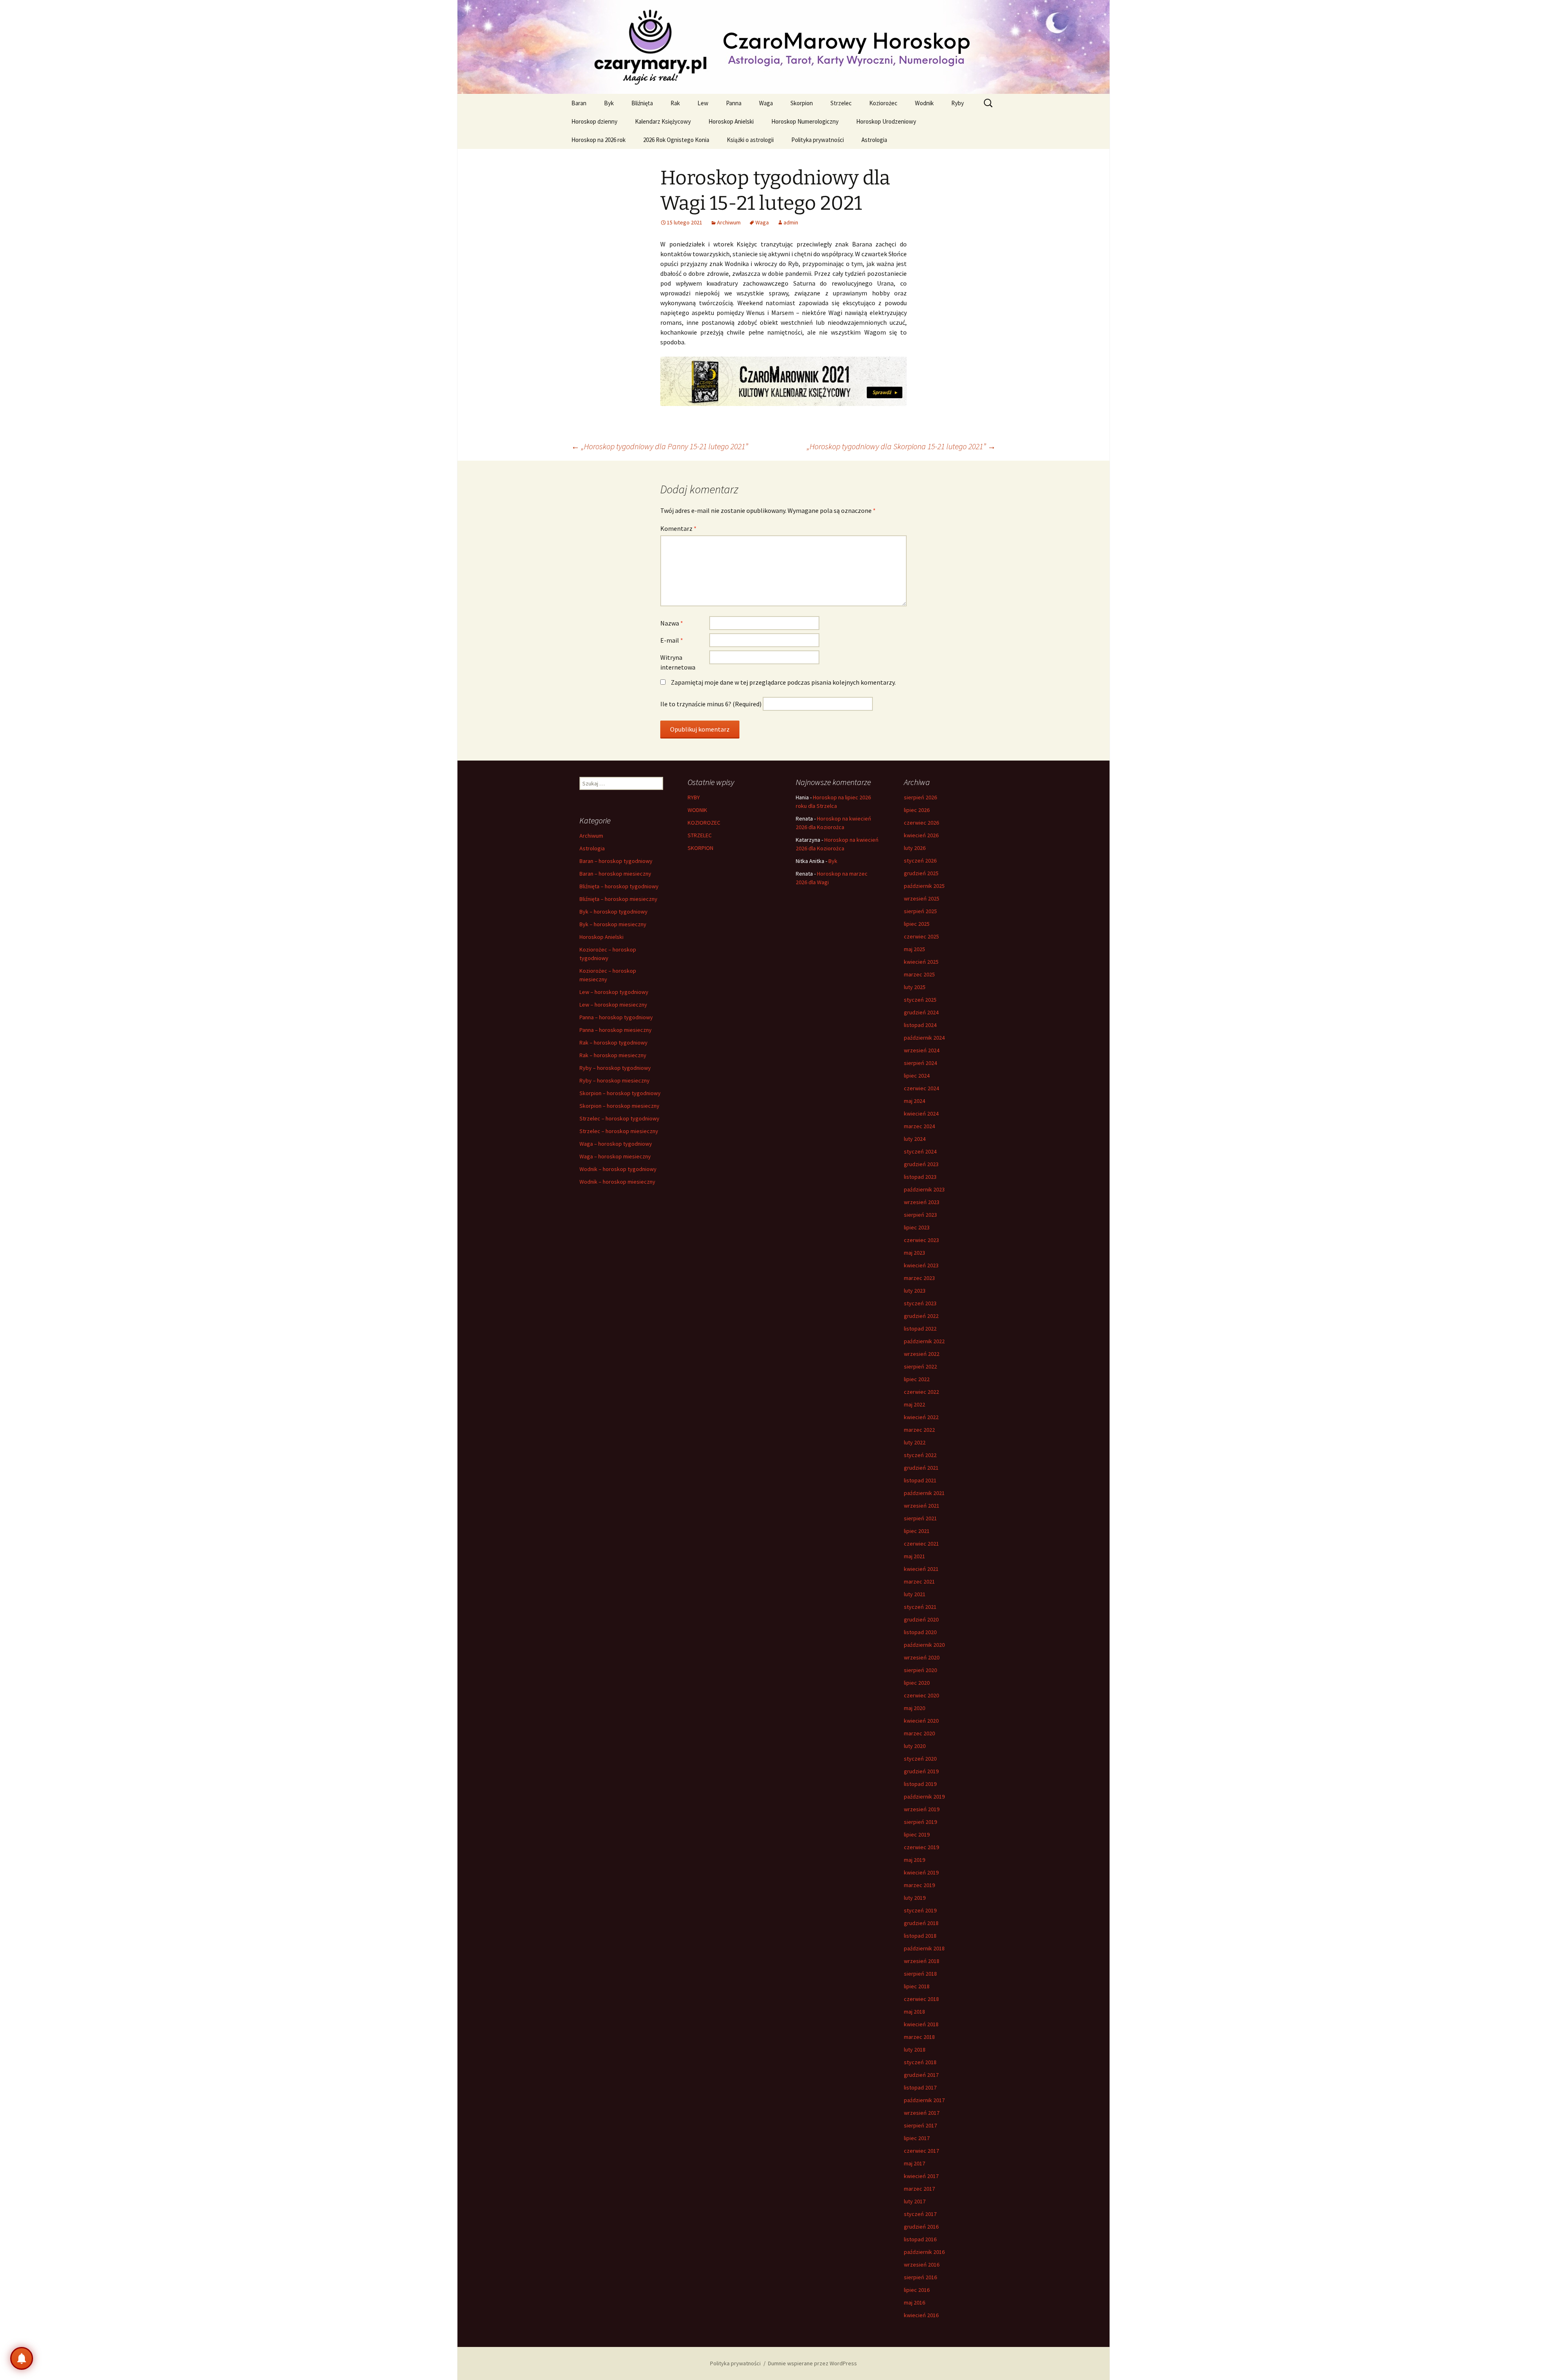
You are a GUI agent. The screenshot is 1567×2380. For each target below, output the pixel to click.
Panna (734, 103)
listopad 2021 (920, 1480)
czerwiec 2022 (921, 1392)
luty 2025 (915, 987)
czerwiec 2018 (921, 1999)
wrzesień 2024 (922, 1050)
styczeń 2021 (920, 1607)
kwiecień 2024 (921, 1113)
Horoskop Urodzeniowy (886, 121)
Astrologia (874, 140)
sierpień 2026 (920, 797)
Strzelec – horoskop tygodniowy (619, 1118)
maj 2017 (914, 2163)
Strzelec (841, 103)
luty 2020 (915, 1746)
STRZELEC (700, 835)
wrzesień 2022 (922, 1354)
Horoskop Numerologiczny (805, 121)
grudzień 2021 (921, 1468)
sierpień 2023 (920, 1215)
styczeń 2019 (920, 1910)
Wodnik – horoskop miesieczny (617, 1182)
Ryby (958, 103)
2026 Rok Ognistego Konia (676, 140)
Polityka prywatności (818, 140)
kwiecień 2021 (921, 1569)
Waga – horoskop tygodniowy (616, 1144)
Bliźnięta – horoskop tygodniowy (619, 886)
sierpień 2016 (920, 2277)
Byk (609, 103)
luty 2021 (915, 1594)
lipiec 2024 (917, 1076)
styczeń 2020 (920, 1759)
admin (791, 222)
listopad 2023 (920, 1177)
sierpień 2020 (920, 1670)
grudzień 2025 (921, 873)
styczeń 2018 (920, 2062)
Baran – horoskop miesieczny (615, 874)
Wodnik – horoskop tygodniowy (618, 1169)
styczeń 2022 (920, 1455)
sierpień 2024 (920, 1063)
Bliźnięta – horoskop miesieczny (618, 899)
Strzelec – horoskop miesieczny (619, 1131)
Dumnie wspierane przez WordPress (812, 2363)
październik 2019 (924, 1797)
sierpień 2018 (920, 1974)
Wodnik (924, 103)
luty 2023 (915, 1291)
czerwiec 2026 (921, 823)
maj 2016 (914, 2302)
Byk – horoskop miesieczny (613, 924)
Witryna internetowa (678, 662)
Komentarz (678, 528)
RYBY (694, 797)
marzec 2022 (919, 1430)
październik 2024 (924, 1038)
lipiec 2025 (917, 924)
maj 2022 (914, 1404)
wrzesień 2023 (922, 1202)
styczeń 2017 (920, 2214)
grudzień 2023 (921, 1164)
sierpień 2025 (920, 911)
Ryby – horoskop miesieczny (615, 1080)
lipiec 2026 (917, 810)
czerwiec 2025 (921, 936)
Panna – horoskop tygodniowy (616, 1017)
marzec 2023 (919, 1278)
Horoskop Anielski (731, 121)
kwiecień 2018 (921, 2024)
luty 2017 (915, 2201)
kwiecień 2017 (921, 2176)
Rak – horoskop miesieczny (613, 1055)
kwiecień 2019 (921, 1872)
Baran (579, 103)
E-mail (672, 640)
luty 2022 (915, 1442)
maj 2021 (914, 1556)
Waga (766, 103)
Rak (675, 103)
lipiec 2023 (917, 1227)
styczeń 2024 (920, 1151)
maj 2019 (914, 1860)
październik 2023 (924, 1189)
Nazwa (672, 623)
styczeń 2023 (920, 1303)
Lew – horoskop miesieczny (613, 1005)
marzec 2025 (919, 974)
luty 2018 (915, 2050)
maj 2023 (914, 1253)
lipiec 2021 (917, 1531)
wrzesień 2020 (922, 1657)
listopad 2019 (920, 1784)
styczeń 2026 (920, 861)
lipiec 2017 (917, 2138)
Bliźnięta (642, 103)
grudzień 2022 (921, 1316)
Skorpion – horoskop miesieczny (619, 1106)
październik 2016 (924, 2252)
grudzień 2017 (921, 2075)
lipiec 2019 (917, 1834)
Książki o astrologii (750, 140)
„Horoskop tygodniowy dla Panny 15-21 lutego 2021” (660, 446)
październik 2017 (924, 2100)
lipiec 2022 (917, 1379)
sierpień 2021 (920, 1518)
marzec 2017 (919, 2189)
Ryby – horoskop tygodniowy (615, 1068)
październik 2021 (924, 1493)
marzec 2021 (919, 1581)
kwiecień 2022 (921, 1417)
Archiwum (729, 222)
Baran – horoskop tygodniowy (616, 861)
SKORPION (700, 848)
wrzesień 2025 (922, 898)
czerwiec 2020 (921, 1695)
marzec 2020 (919, 1733)
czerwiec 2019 (921, 1847)
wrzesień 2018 (922, 1961)
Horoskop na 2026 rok (598, 140)
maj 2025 (914, 949)
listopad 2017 (920, 2087)
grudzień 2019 (921, 1771)
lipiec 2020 (917, 1683)
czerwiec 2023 (921, 1240)
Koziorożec (883, 103)
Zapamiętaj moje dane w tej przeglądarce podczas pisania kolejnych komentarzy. (783, 682)
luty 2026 (915, 848)
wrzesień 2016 (922, 2265)
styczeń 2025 (920, 1000)
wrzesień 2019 (922, 1809)
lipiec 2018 (917, 1986)
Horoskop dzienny (594, 121)
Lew (703, 103)
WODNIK (697, 810)
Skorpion (802, 103)
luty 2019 (915, 1898)
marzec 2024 (919, 1126)
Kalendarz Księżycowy (663, 121)
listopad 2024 (920, 1025)
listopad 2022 (920, 1329)
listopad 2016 (920, 2239)
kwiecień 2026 (921, 835)
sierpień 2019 (920, 1822)
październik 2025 (924, 886)
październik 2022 (924, 1341)
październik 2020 (924, 1645)
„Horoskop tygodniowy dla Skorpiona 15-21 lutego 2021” (901, 446)
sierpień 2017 (920, 2125)
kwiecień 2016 (921, 2315)
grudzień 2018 (921, 1923)
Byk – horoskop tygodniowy (614, 912)
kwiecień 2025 (921, 962)
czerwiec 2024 (921, 1088)
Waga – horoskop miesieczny (615, 1156)
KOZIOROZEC (704, 823)
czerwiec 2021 (921, 1544)
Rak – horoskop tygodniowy (614, 1042)
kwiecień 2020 (921, 1721)
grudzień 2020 (921, 1619)
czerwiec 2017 (921, 2151)
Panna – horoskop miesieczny (616, 1030)
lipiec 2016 (917, 2290)
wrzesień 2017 (922, 2113)
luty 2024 (915, 1139)
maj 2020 (914, 1708)
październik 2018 (924, 1948)
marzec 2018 (919, 2037)
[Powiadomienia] (22, 2358)
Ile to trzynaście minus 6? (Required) (711, 704)
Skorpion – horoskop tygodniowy (620, 1093)
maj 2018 (914, 2012)
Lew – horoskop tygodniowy (614, 992)
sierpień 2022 (920, 1366)
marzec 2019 (919, 1885)
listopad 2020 (920, 1632)
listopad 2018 (920, 1936)
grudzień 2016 (921, 2227)
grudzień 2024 (921, 1012)
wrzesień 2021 (922, 1506)
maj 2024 (914, 1101)
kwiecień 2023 (921, 1265)
